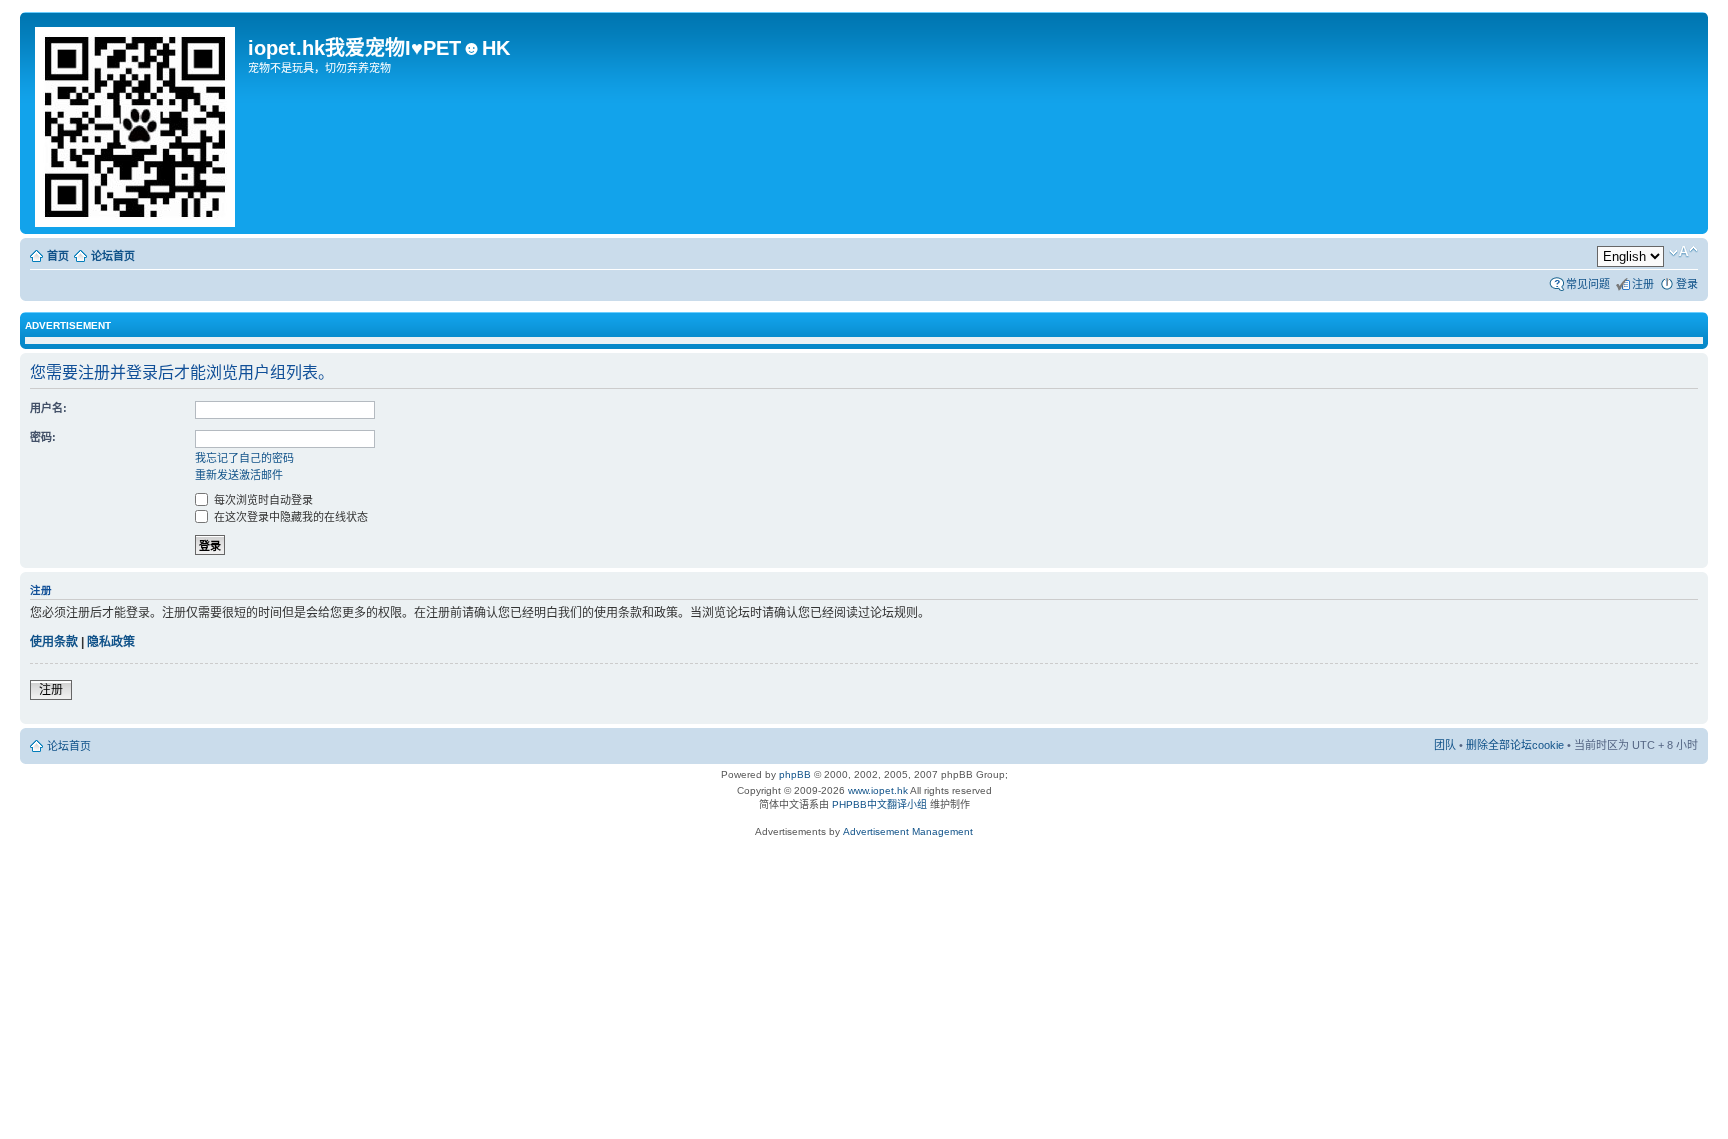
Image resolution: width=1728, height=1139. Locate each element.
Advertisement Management (908, 831)
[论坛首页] (136, 123)
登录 (1687, 284)
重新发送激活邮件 (239, 475)
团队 (1445, 745)
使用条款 (54, 642)
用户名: (48, 408)
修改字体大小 (1683, 252)
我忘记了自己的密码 (244, 458)
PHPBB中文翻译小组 (879, 804)
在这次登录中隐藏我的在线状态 (289, 517)
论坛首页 (113, 256)
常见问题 (1588, 284)
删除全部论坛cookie (1515, 745)
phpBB (795, 774)
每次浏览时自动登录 (262, 500)
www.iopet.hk (876, 790)
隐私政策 (111, 642)
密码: (43, 437)
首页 (58, 256)
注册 (1643, 284)
